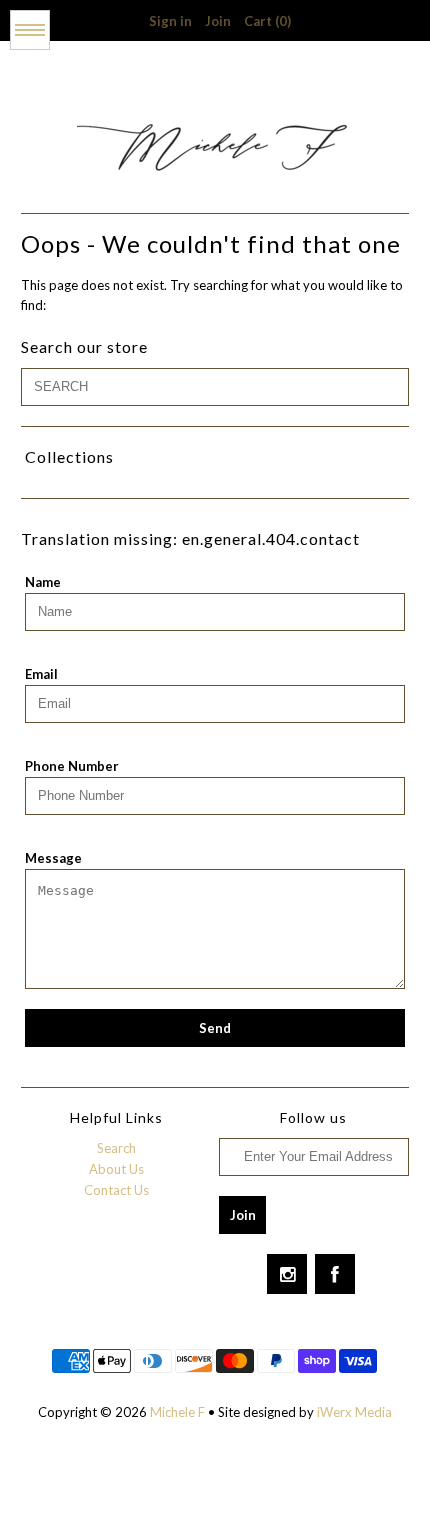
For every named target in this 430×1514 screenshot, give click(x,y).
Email (41, 674)
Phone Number (72, 766)
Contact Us (116, 1190)
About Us (116, 1169)
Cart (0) (267, 21)
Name (43, 582)
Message (53, 858)
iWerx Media (354, 1412)
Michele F (179, 1412)
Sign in (170, 21)
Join (218, 21)
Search (116, 1148)
